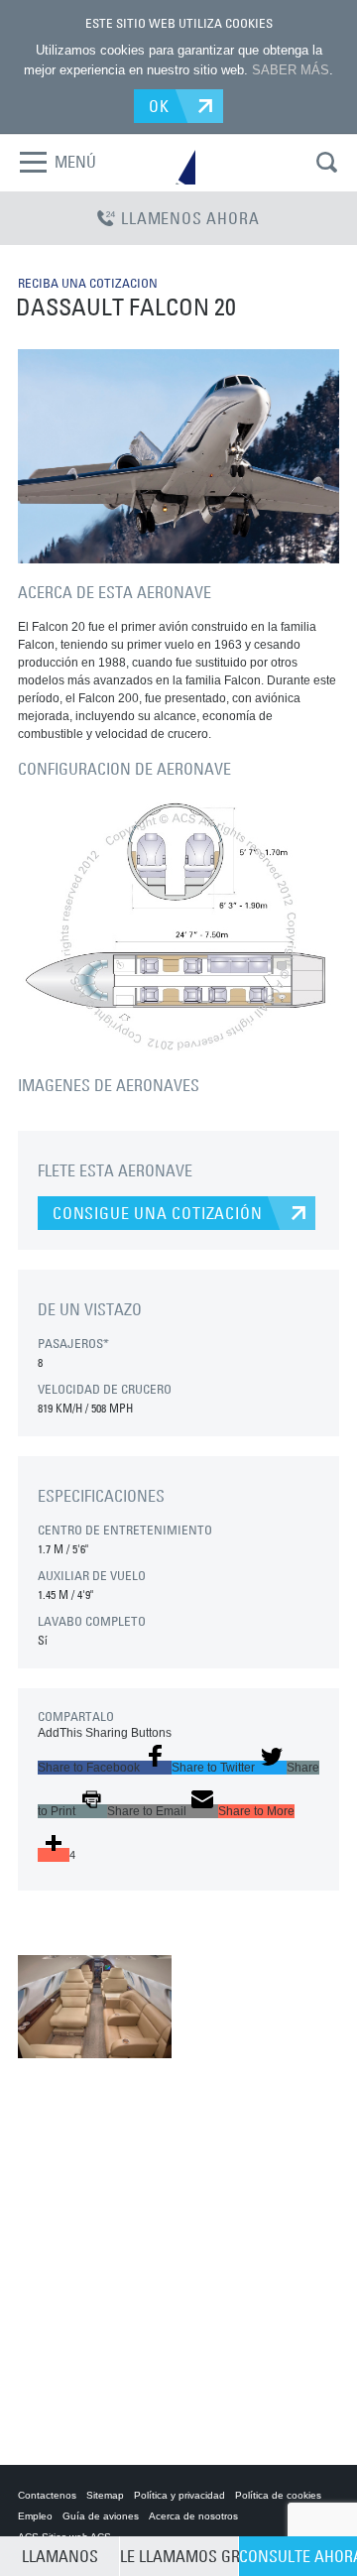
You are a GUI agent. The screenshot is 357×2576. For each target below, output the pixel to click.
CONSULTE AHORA (298, 2556)
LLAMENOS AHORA (190, 218)
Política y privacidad (179, 2495)
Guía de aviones (101, 2516)
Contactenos (47, 2495)
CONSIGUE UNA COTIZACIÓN (157, 1213)
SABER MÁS (291, 70)
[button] (105, 1768)
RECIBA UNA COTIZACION (88, 283)
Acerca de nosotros (193, 2516)
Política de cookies (278, 2495)
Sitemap (105, 2495)
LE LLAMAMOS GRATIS (179, 2556)
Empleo (35, 2516)
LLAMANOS (60, 2556)
